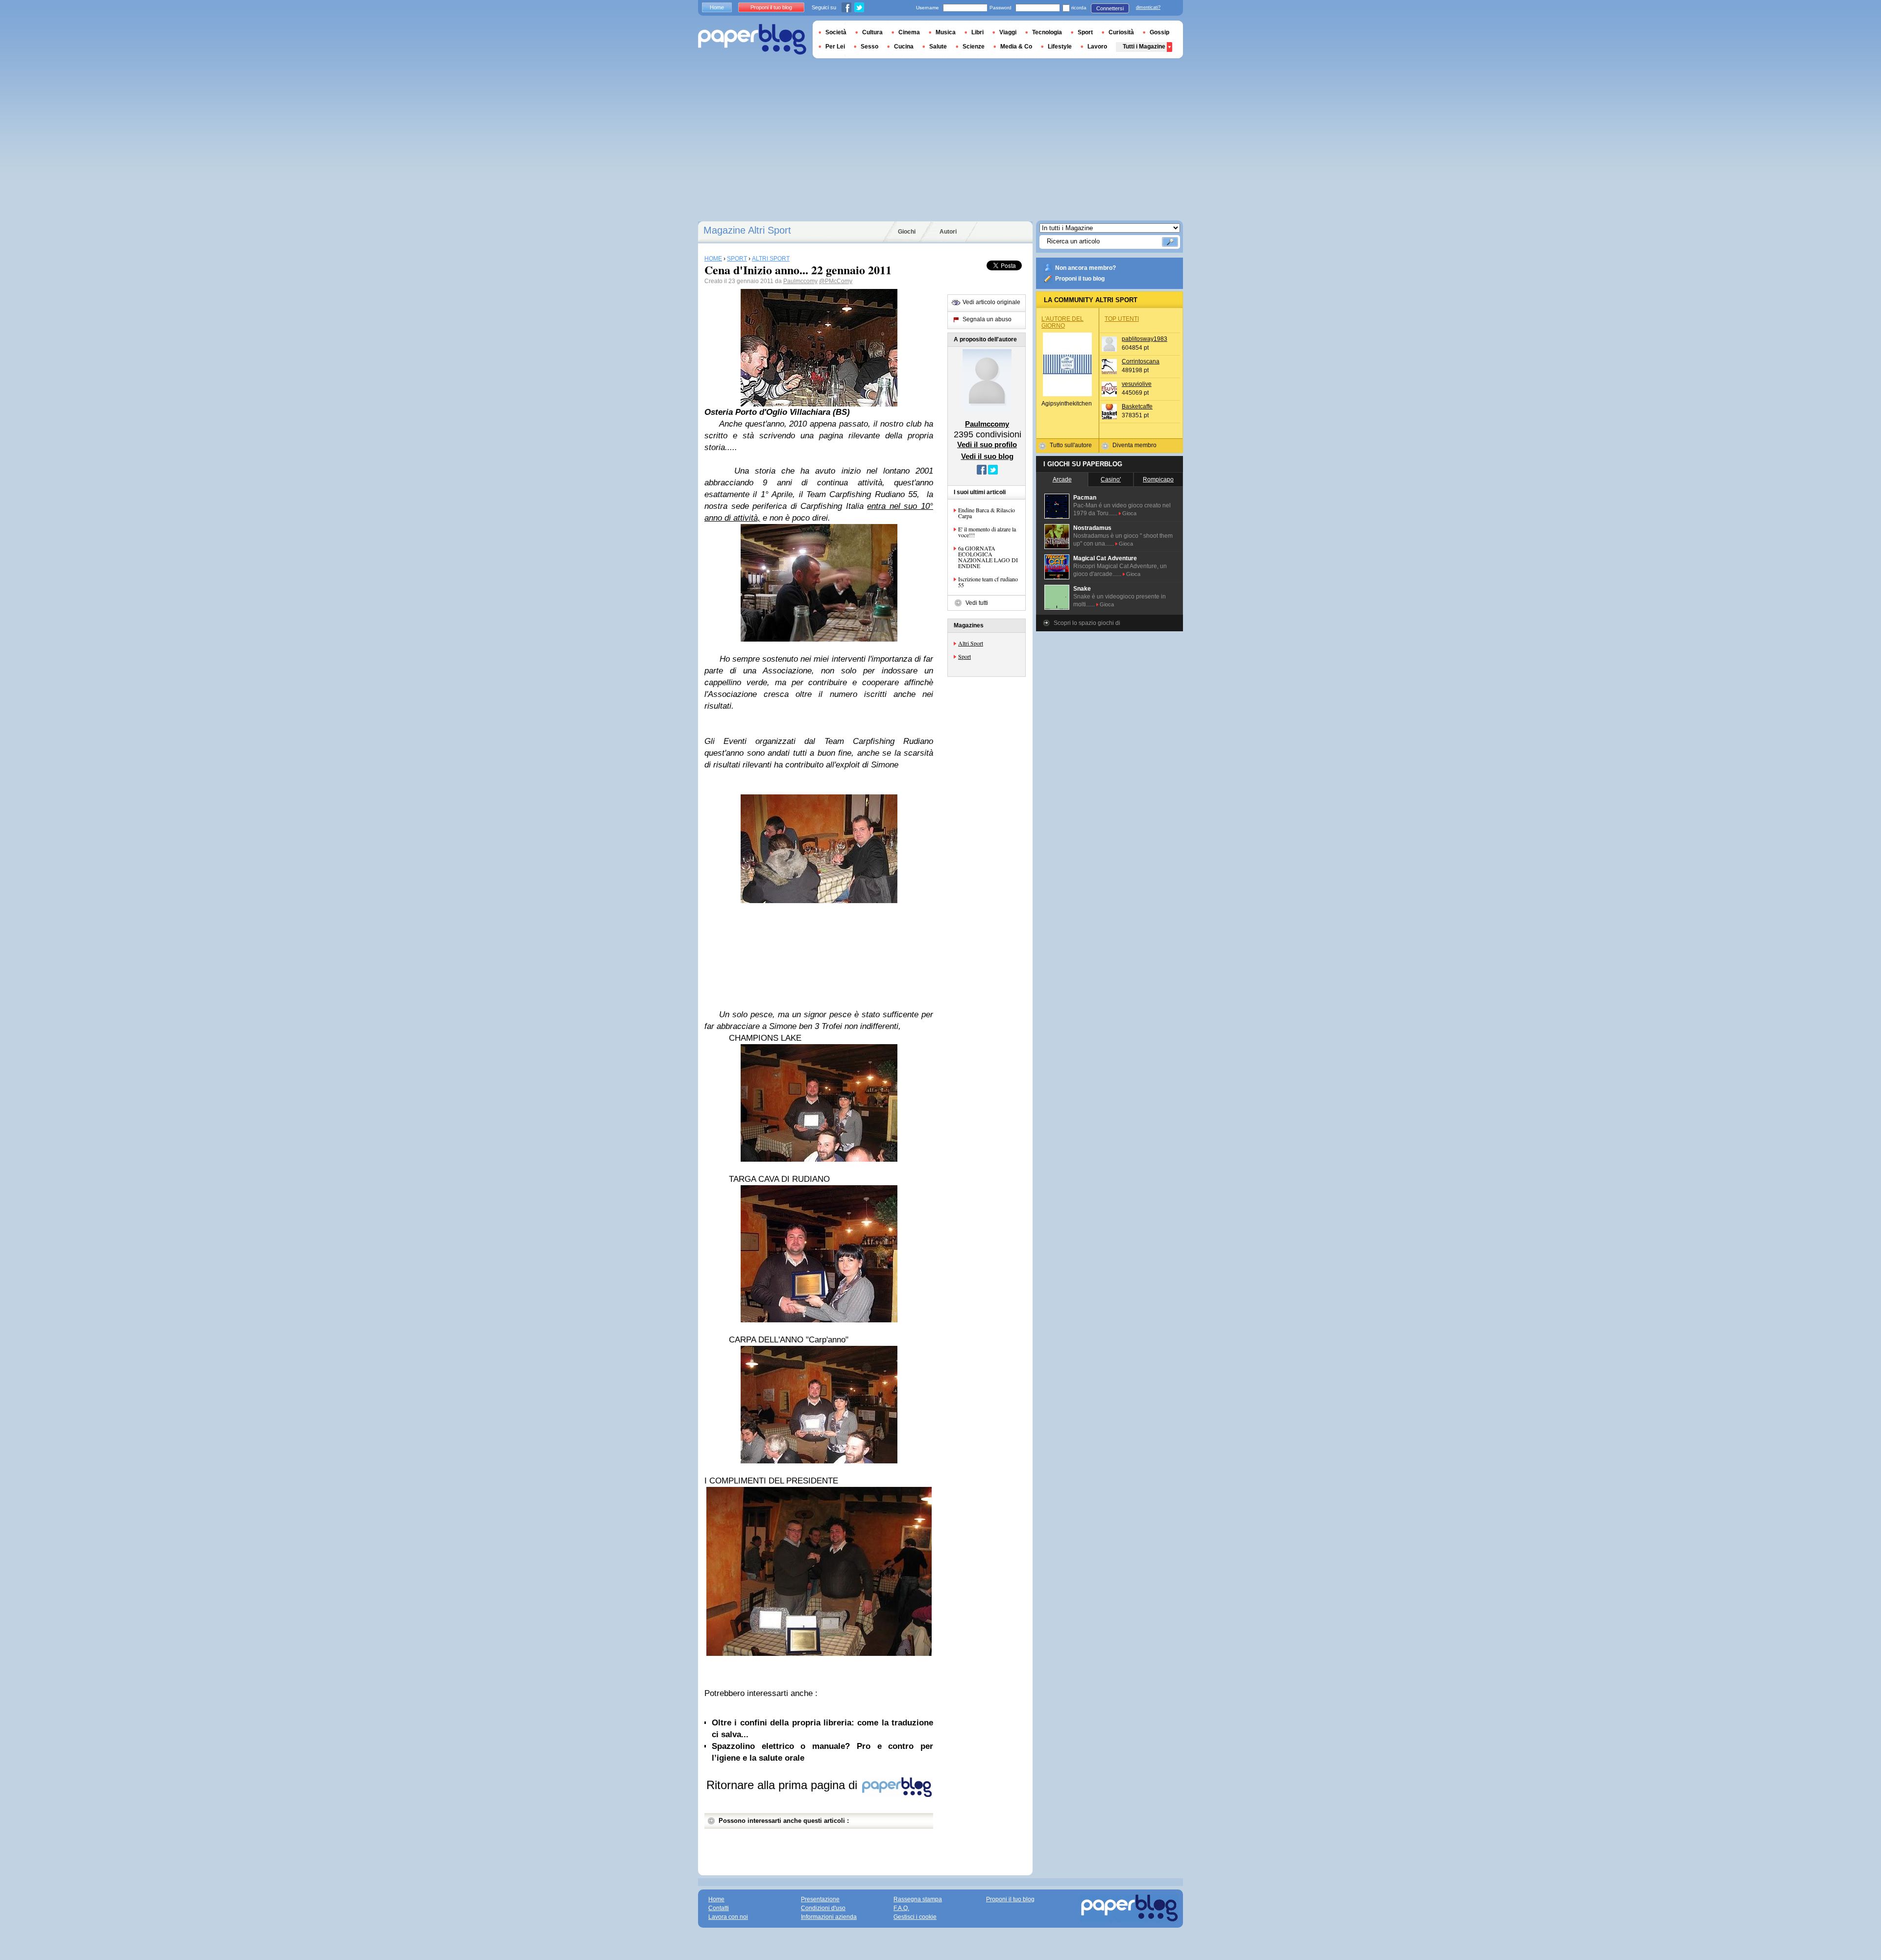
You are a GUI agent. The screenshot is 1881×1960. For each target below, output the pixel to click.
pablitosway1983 (1145, 339)
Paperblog (752, 39)
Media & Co (1016, 47)
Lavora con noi (728, 1917)
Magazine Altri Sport (747, 230)
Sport (965, 656)
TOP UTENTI (1122, 319)
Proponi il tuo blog (1080, 279)
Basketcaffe (1137, 406)
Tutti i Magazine (1144, 47)
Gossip (1159, 32)
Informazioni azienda (829, 1917)
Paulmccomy (800, 281)
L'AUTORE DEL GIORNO (1062, 322)
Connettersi (1110, 8)
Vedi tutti (977, 603)
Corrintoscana (1141, 361)
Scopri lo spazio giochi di (1087, 623)
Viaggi (1008, 32)
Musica (946, 32)
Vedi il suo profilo (987, 444)
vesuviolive (1137, 384)
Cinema (909, 32)
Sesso (869, 47)
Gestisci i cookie (915, 1917)
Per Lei (835, 47)
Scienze (974, 47)
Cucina (904, 47)
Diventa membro (1134, 445)
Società (836, 32)
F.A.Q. (901, 1908)
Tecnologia (1047, 32)
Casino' (1111, 479)
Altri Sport (971, 643)
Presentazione (820, 1899)
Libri (977, 32)
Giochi (907, 232)
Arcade (1062, 479)
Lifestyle (1060, 47)
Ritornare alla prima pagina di (784, 1785)
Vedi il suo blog (987, 456)
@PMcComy (836, 281)
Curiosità (1121, 32)
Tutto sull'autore (1071, 445)
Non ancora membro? (1085, 268)
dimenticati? (1148, 7)
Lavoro (1097, 47)
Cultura (872, 32)
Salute (938, 47)
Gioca (1129, 513)
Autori (948, 232)
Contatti (719, 1908)
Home (717, 7)
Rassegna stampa (918, 1899)
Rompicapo (1158, 479)
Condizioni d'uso (823, 1908)
